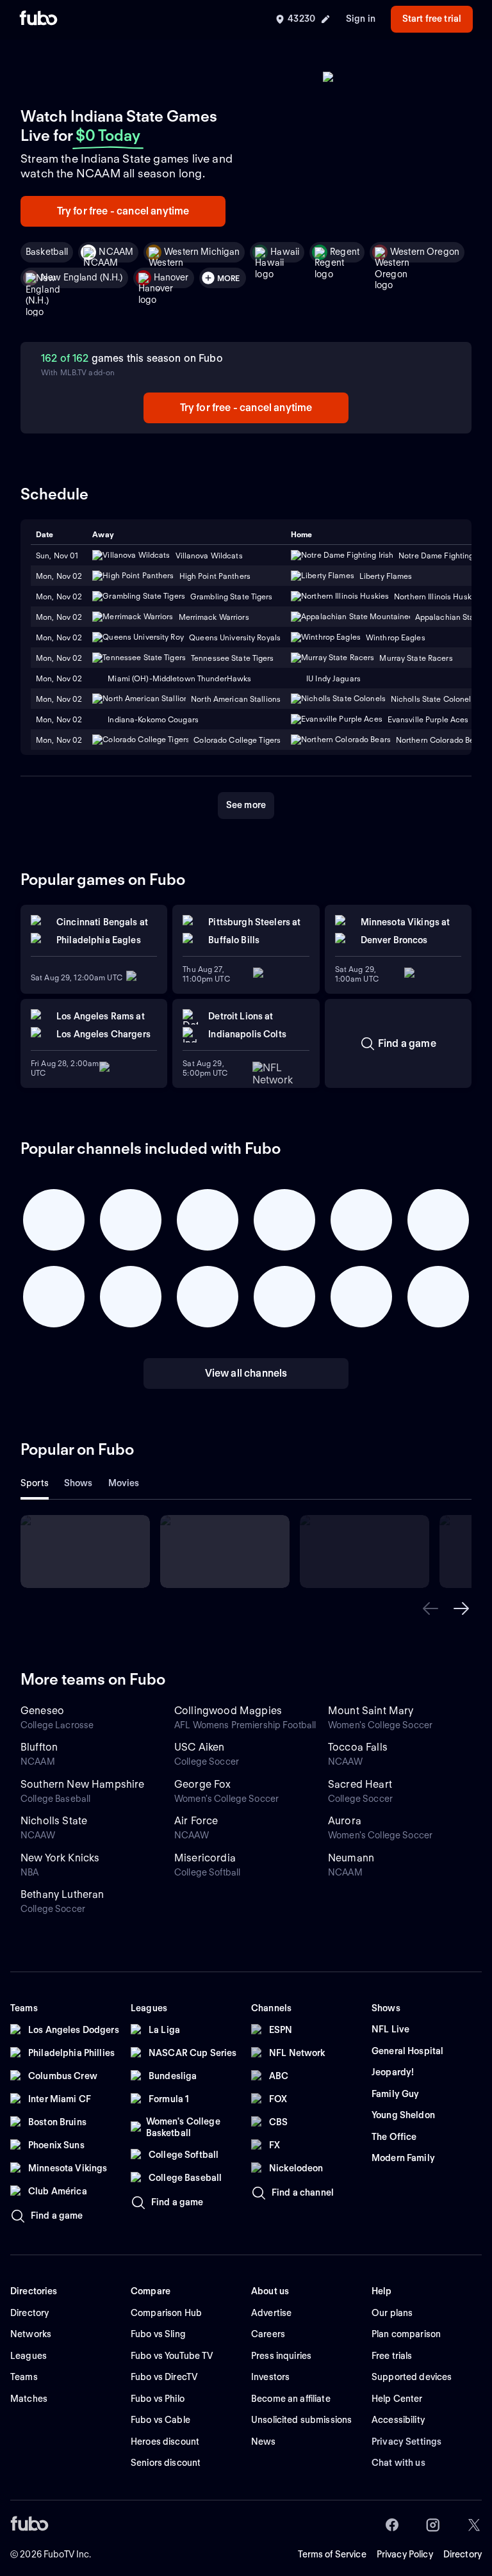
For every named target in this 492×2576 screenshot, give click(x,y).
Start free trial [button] (432, 19)
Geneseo (42, 1711)
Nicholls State (54, 1821)
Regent (345, 252)
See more (246, 805)
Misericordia (205, 1858)
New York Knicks (60, 1858)
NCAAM (116, 252)
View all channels (246, 1373)
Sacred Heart (360, 1784)
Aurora (345, 1821)
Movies (124, 1483)
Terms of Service (332, 2554)
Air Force (196, 1821)
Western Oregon (425, 252)
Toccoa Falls (358, 1747)
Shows (78, 1483)
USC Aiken (199, 1747)
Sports (35, 1483)
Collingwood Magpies (228, 1711)
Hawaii (285, 252)
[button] (430, 1608)
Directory (463, 2554)
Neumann (351, 1858)
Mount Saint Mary (371, 1711)
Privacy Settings (406, 2442)
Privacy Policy (405, 2554)
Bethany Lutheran (62, 1894)
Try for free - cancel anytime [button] (123, 211)
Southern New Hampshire (83, 1784)
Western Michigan (202, 252)
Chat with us (398, 2463)
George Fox (203, 1784)
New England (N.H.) (82, 277)
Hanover (171, 277)
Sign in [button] (361, 19)
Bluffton (39, 1747)
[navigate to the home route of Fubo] (38, 19)
